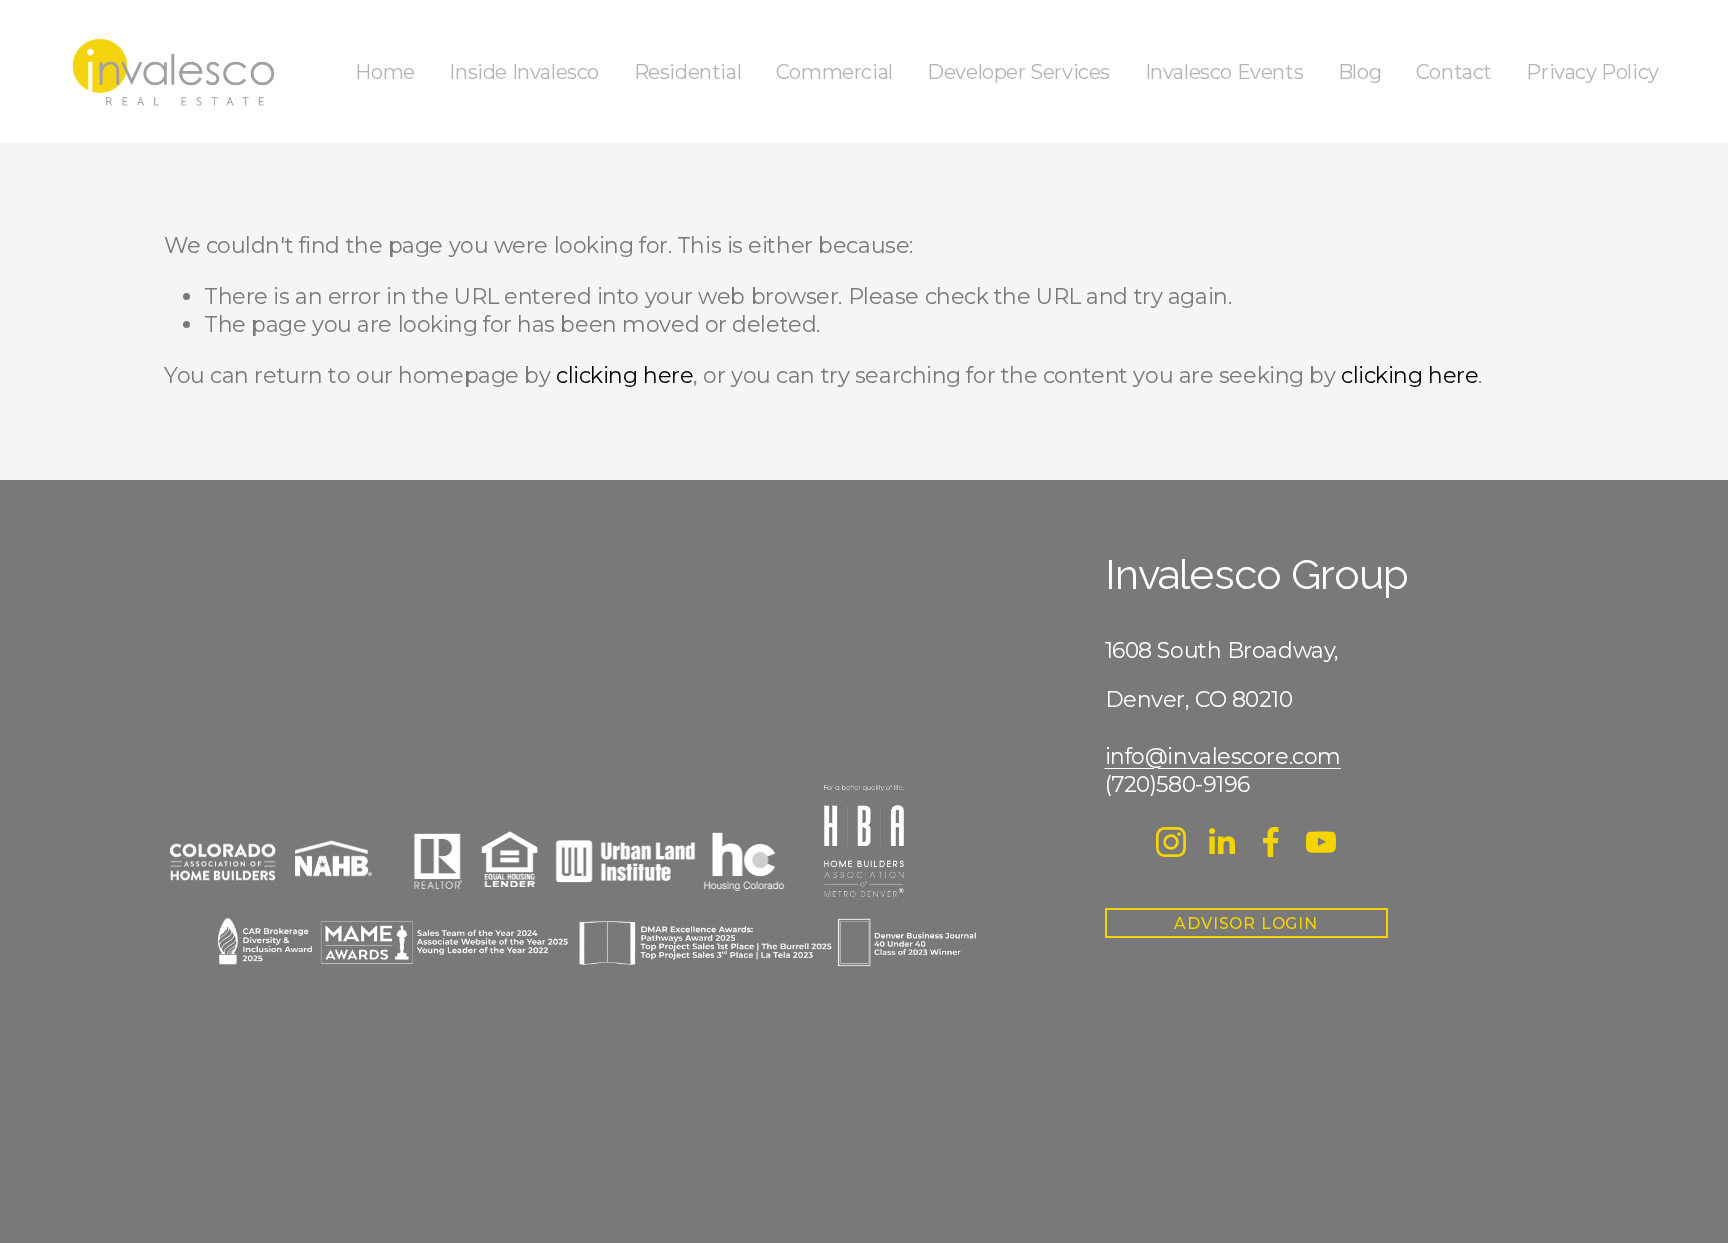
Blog (1359, 72)
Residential (688, 72)
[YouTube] (1321, 842)
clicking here (624, 375)
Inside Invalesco (524, 72)
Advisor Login (1245, 923)
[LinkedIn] (1221, 842)
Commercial (834, 72)
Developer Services (1018, 72)
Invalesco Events (1224, 72)
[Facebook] (1271, 842)
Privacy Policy (1592, 72)
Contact (1454, 72)
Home (384, 72)
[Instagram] (1171, 842)
